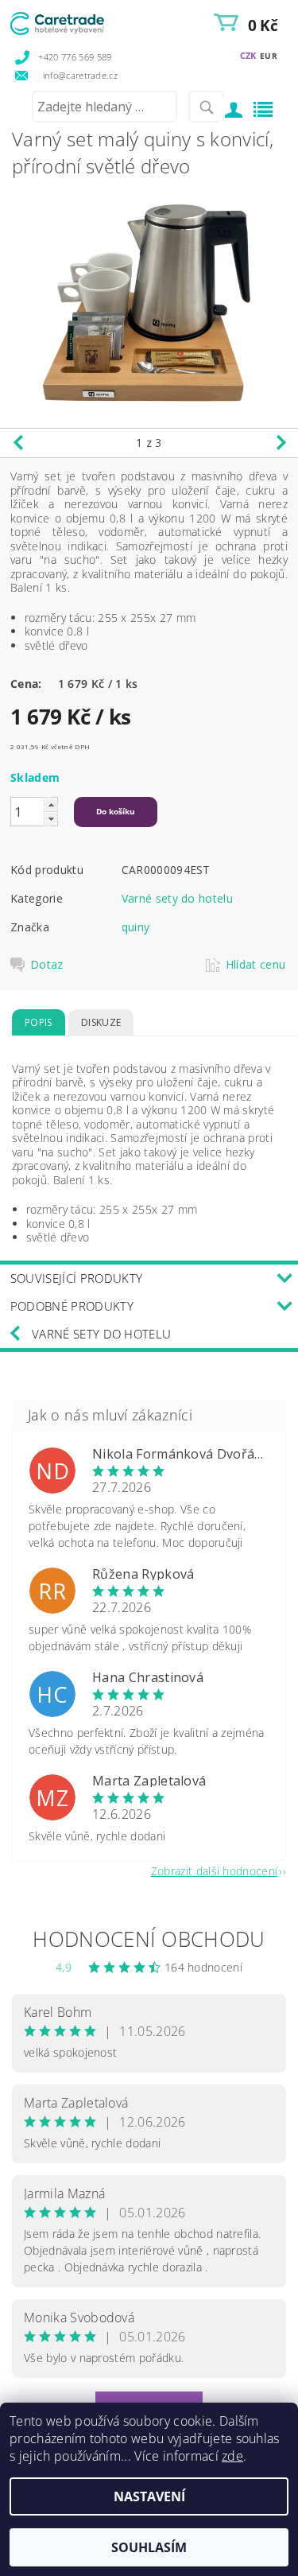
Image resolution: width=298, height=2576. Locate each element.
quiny (136, 927)
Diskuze (101, 1022)
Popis (39, 1022)
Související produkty (76, 1278)
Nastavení (149, 2496)
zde (232, 2456)
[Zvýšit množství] (51, 804)
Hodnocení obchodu (149, 1939)
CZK (248, 55)
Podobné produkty (72, 1306)
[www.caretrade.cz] (79, 21)
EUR (269, 56)
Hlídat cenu (256, 965)
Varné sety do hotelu (177, 898)
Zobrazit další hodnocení (215, 1870)
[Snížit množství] (51, 819)
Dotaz (47, 965)
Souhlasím (149, 2547)
